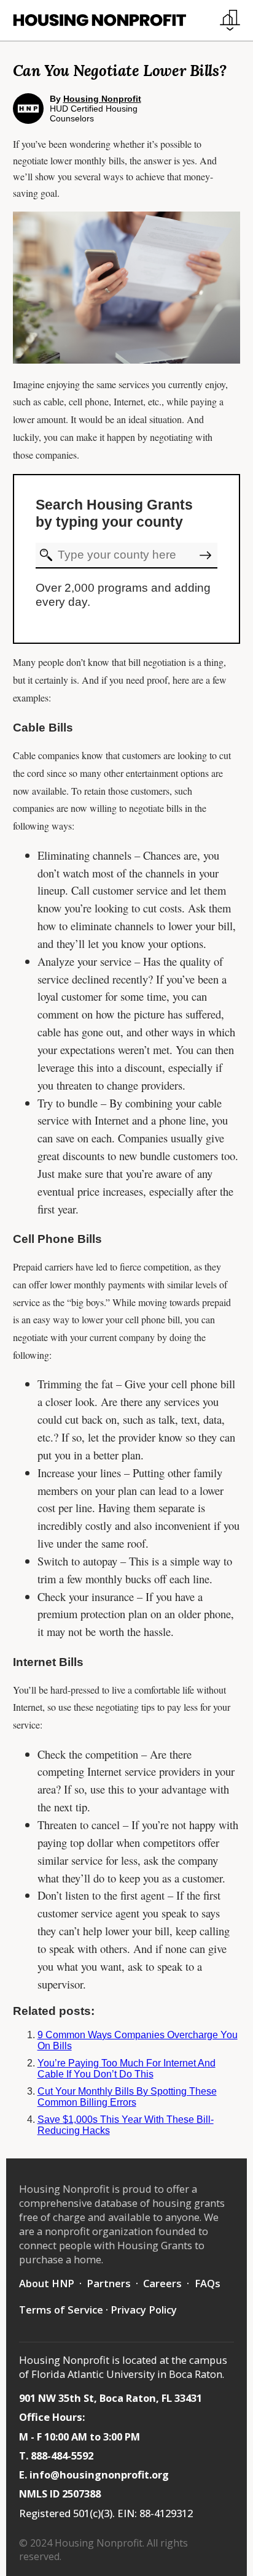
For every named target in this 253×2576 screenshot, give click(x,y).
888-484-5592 (62, 2456)
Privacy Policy (144, 2310)
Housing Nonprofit (102, 99)
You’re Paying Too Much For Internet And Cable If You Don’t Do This (126, 2069)
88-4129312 (166, 2513)
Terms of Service (61, 2310)
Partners (109, 2283)
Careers (162, 2283)
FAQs (208, 2283)
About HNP (47, 2283)
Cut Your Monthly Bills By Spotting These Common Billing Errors (127, 2097)
